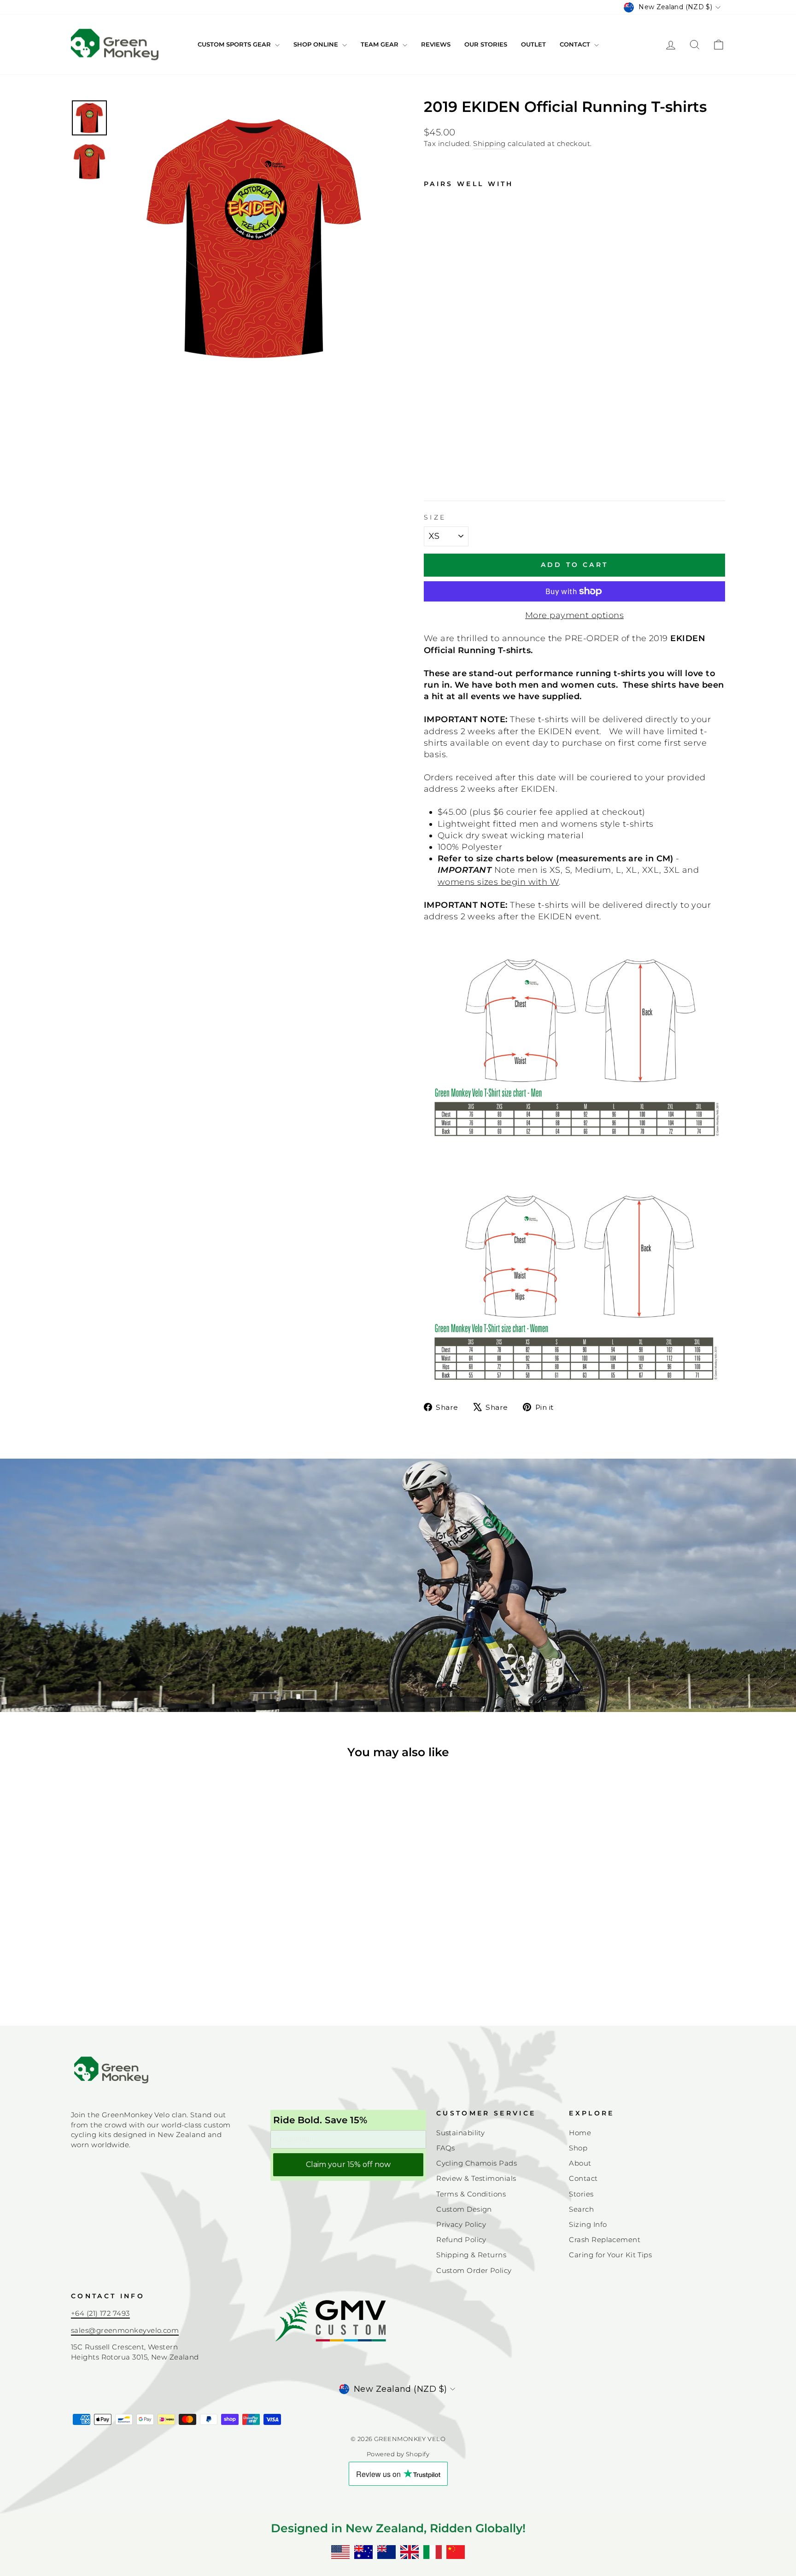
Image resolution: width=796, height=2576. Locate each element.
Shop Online (317, 44)
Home (580, 2133)
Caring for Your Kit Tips (610, 2255)
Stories (581, 2194)
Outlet (533, 44)
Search (581, 2209)
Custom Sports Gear (235, 44)
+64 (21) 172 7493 (100, 2313)
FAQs (446, 2148)
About (580, 2163)
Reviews (436, 44)
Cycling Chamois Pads (477, 2163)
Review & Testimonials (476, 2178)
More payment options (574, 615)
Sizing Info (588, 2224)
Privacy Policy (461, 2224)
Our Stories (486, 44)
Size (435, 517)
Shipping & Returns (471, 2255)
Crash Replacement (605, 2240)
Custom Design (464, 2209)
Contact (576, 44)
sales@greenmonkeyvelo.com (125, 2330)
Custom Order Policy (474, 2270)
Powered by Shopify (398, 2454)
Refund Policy (461, 2240)
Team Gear (380, 44)
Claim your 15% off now (348, 2164)
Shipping (489, 143)
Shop (578, 2148)
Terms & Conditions (471, 2194)
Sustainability (460, 2133)
